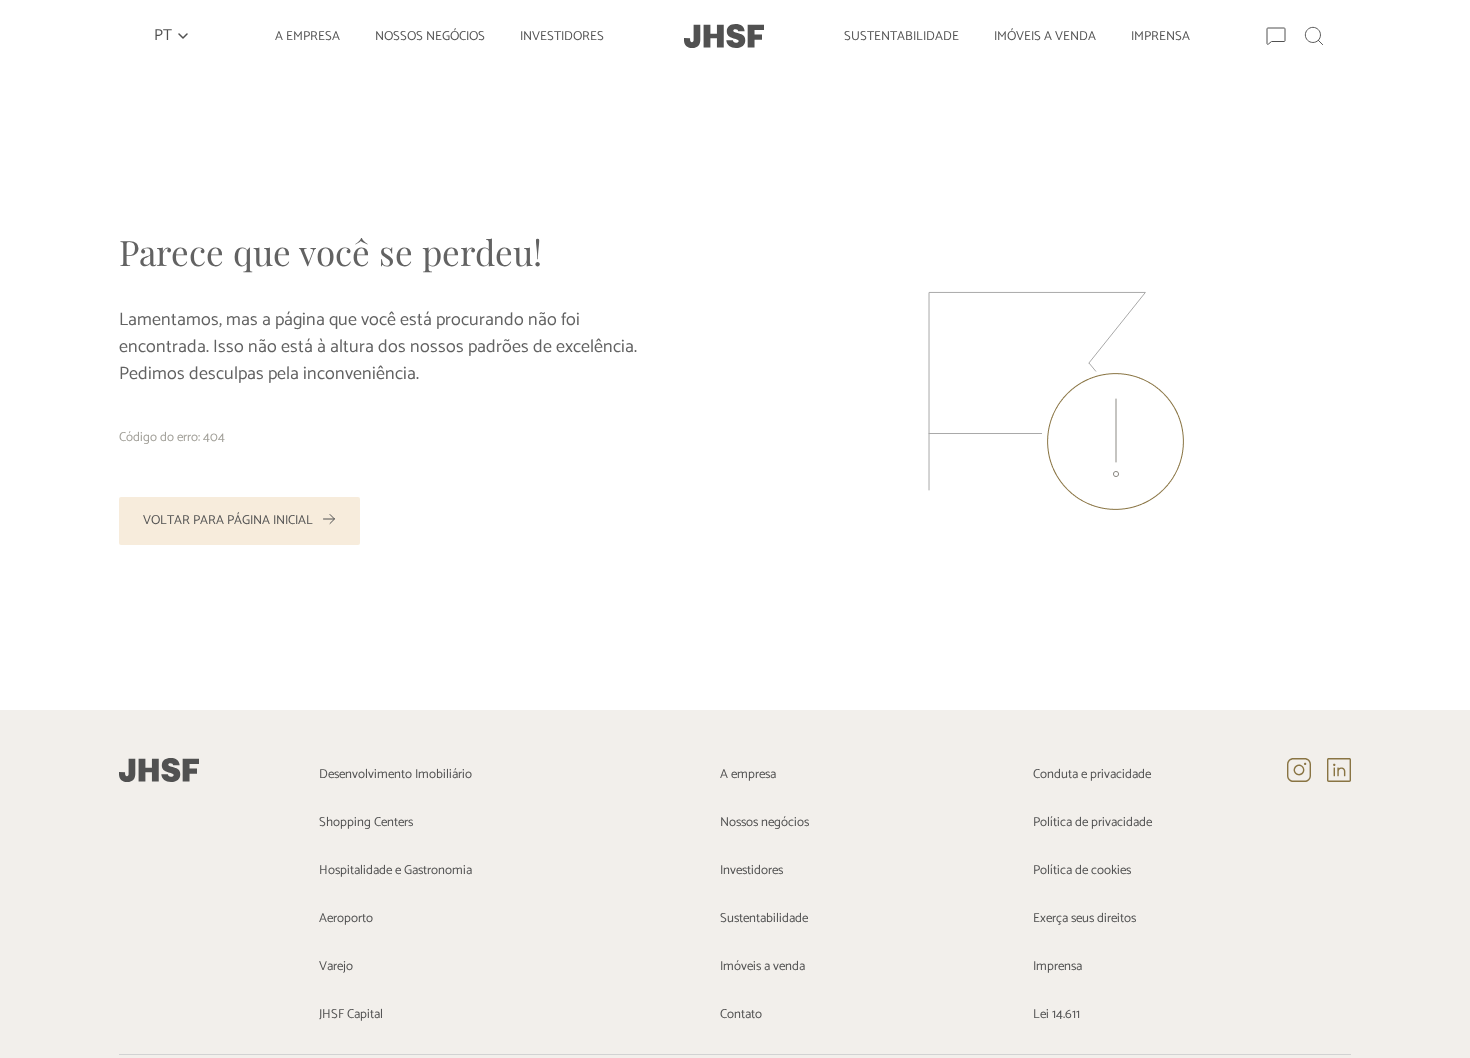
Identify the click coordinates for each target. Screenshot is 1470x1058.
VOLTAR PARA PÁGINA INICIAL (228, 520)
